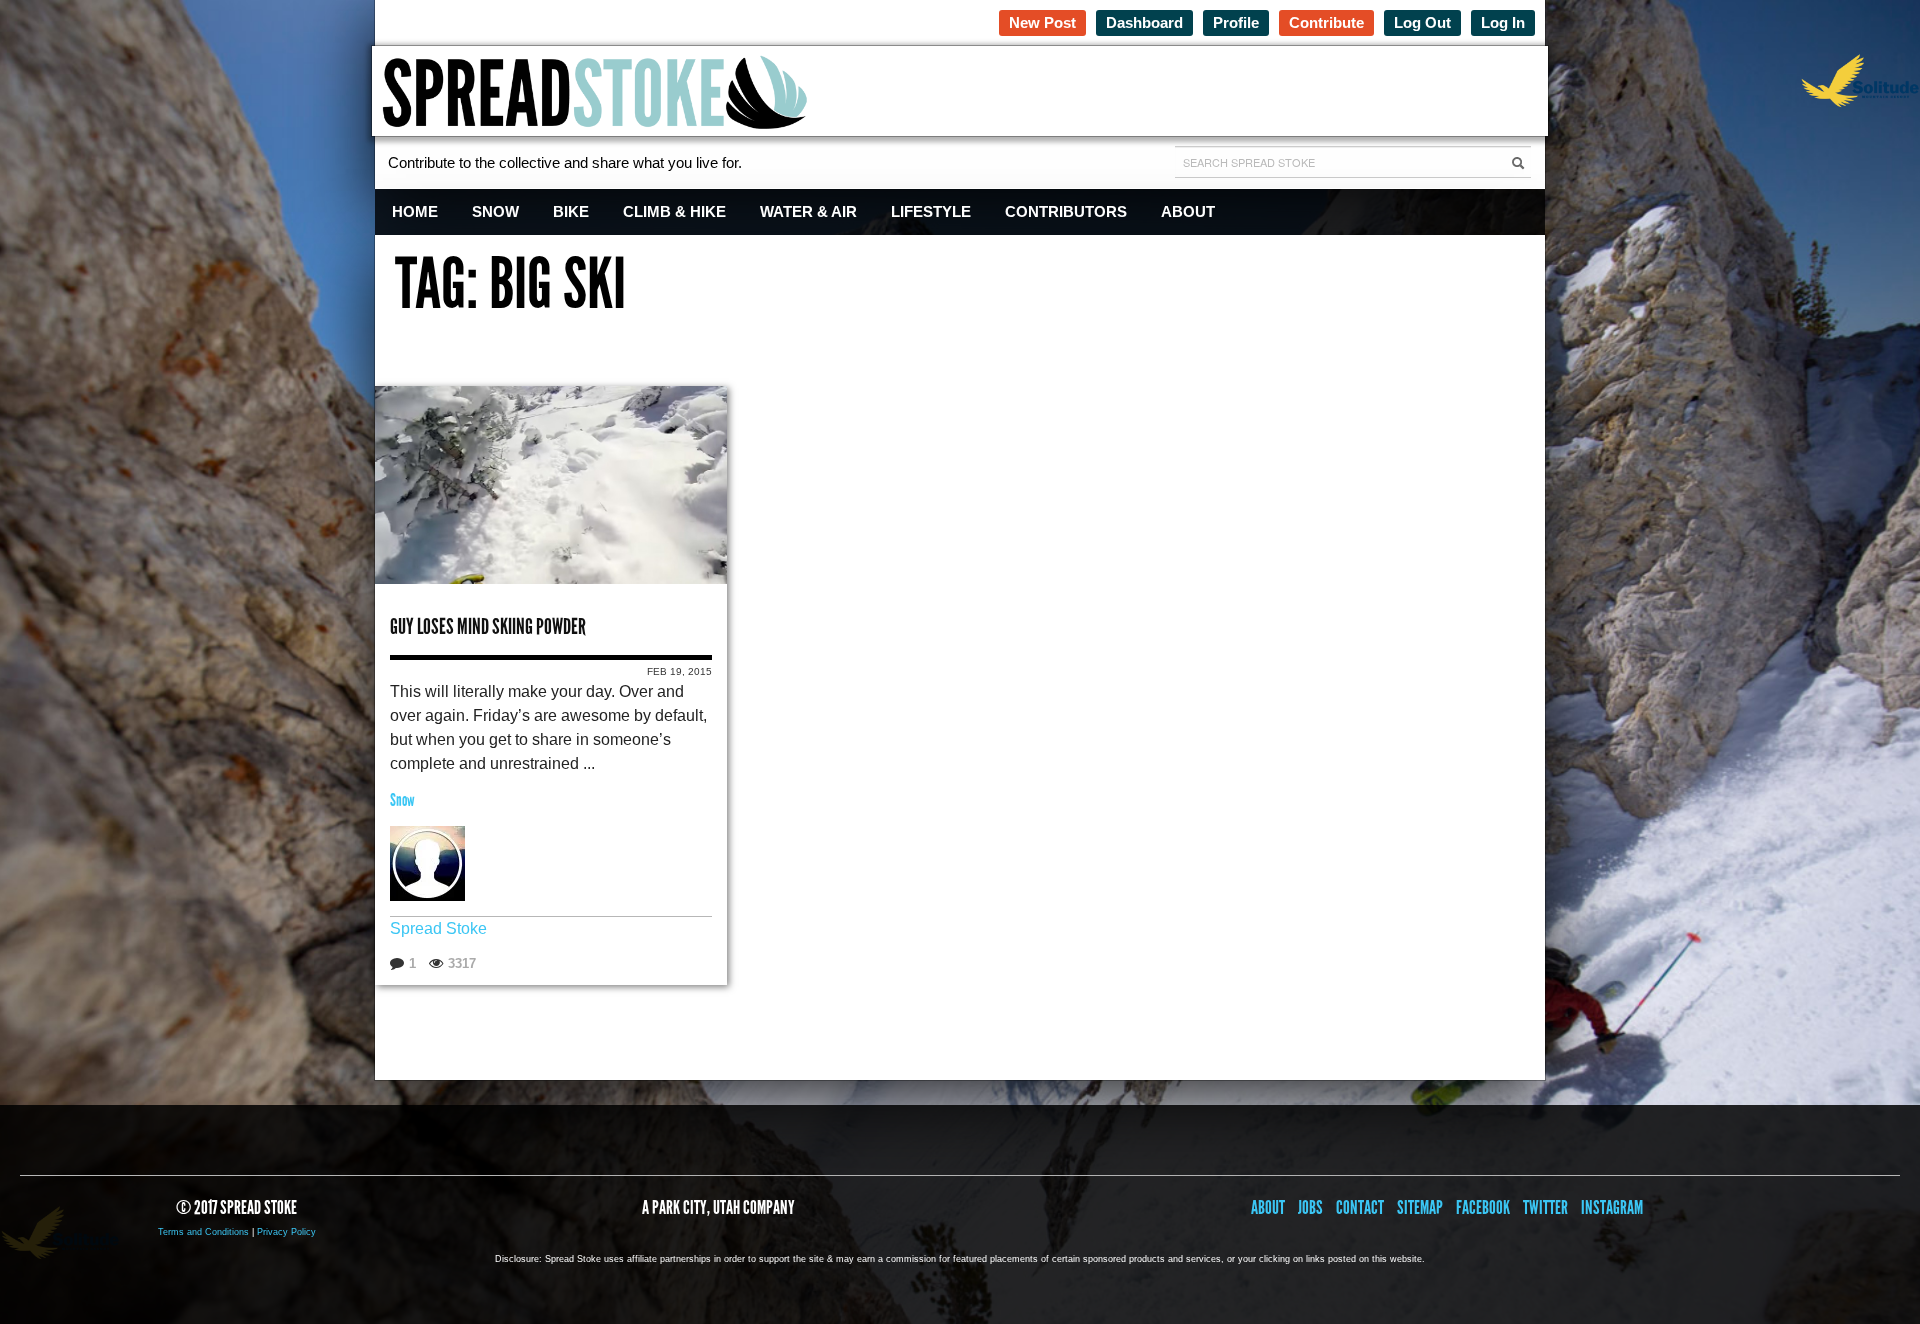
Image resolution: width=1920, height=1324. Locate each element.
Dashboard (1144, 22)
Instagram (1612, 1207)
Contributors (1066, 211)
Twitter (1545, 1207)
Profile (1236, 22)
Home (415, 211)
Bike (571, 211)
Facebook (1483, 1207)
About (1188, 211)
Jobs (1310, 1207)
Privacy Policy (286, 1232)
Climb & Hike (674, 211)
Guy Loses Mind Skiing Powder (488, 626)
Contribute (1326, 22)
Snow (495, 211)
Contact (1360, 1207)
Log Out (1422, 22)
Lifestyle (931, 211)
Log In (1503, 22)
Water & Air (808, 211)
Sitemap (1420, 1207)
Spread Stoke (438, 928)
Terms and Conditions (203, 1232)
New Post (1042, 22)
